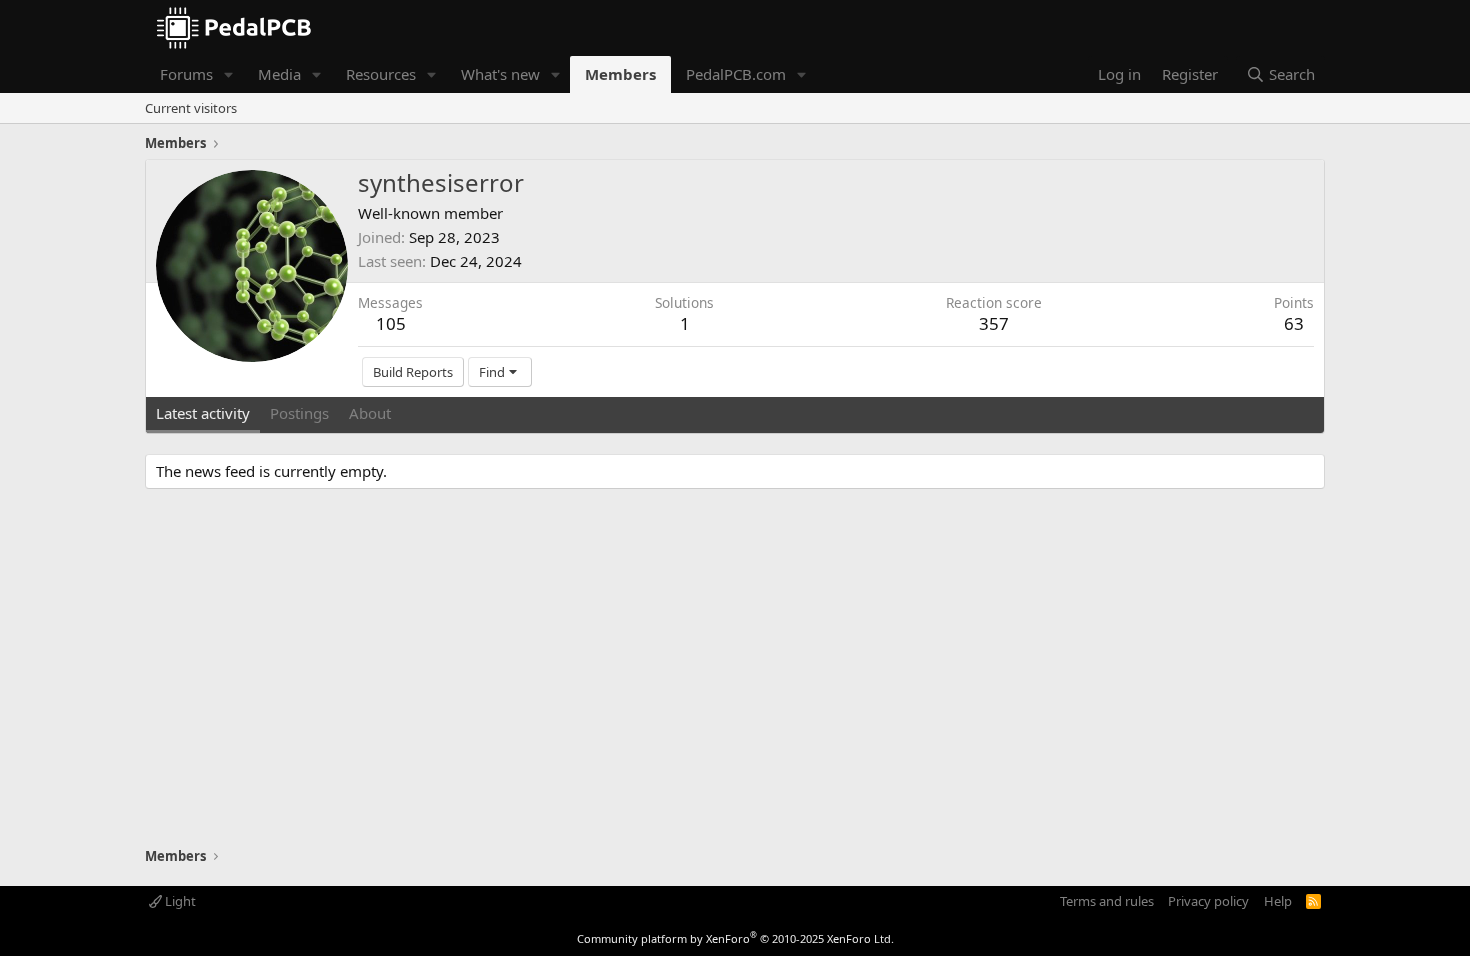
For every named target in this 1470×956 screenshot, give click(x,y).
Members (620, 74)
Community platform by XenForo (735, 938)
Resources (381, 74)
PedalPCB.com (736, 74)
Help (1278, 901)
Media (279, 74)
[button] (229, 74)
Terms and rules (1107, 901)
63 (1294, 323)
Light (179, 901)
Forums (186, 74)
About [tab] (370, 413)
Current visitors (191, 108)
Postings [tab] (299, 413)
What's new (500, 74)
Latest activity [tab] (203, 413)
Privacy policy (1208, 901)
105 (391, 323)
